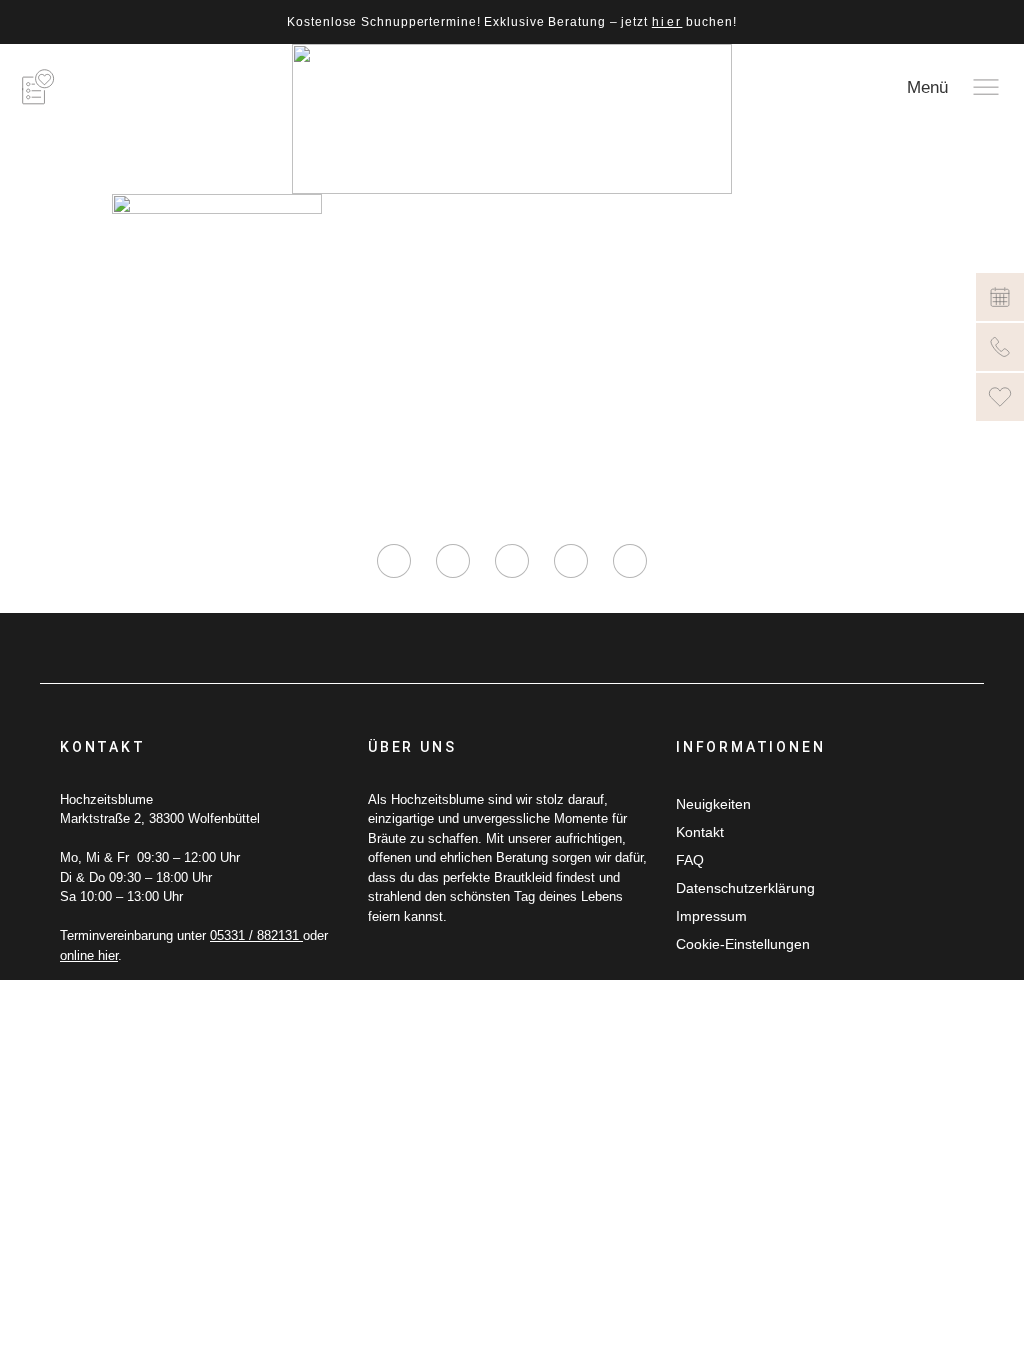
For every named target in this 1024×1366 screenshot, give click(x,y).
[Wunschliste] (1000, 397)
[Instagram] (394, 561)
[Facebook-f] (453, 561)
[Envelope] (630, 561)
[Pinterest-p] (571, 561)
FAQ (690, 860)
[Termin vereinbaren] (1000, 297)
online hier (89, 955)
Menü (927, 87)
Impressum (711, 916)
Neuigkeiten (713, 804)
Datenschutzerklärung (745, 888)
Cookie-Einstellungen (743, 944)
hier (667, 22)
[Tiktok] (512, 561)
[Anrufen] (1000, 347)
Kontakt (700, 832)
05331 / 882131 (256, 935)
